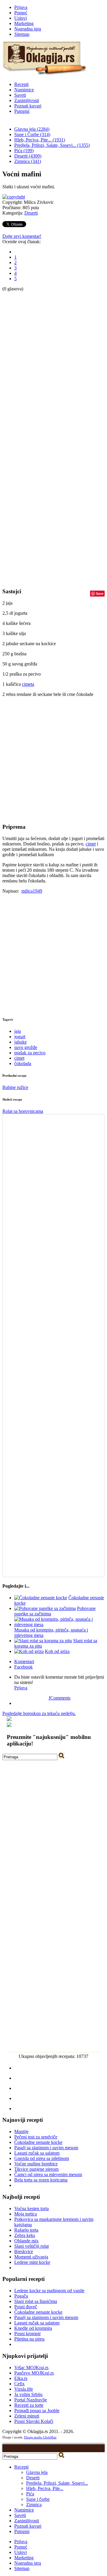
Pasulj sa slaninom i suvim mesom (46, 2148)
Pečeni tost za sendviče (36, 2137)
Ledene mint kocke (32, 2262)
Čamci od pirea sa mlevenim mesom (48, 2174)
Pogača (21, 2296)
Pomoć (21, 13)
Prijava (21, 7)
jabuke (21, 1042)
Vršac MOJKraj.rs (31, 2368)
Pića (30, 2494)
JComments (59, 1698)
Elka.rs (21, 2378)
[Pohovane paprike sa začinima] (45, 1608)
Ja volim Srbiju (28, 2394)
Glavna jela (37, 2472)
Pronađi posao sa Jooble (37, 2411)
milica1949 (32, 891)
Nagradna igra (28, 29)
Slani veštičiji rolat (32, 2246)
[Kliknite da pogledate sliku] (14, 197)
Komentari (24, 1661)
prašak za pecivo (30, 1053)
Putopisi (22, 111)
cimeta (28, 684)
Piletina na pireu (29, 2339)
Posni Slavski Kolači (34, 2421)
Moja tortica (26, 2214)
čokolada (23, 1063)
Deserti (31, 213)
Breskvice (24, 2251)
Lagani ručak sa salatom (37, 2153)
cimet (91, 844)
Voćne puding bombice (36, 2164)
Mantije (21, 2131)
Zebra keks (25, 2235)
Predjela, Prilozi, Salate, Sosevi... (57, 2483)
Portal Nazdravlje (31, 2400)
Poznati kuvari (28, 106)
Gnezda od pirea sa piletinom (42, 2158)
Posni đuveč (26, 2307)
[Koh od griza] (29, 1651)
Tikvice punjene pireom (36, 2169)
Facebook (23, 1667)
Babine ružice (15, 1087)
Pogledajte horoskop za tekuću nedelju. (39, 1713)
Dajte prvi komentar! (22, 236)
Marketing (24, 23)
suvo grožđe (26, 1047)
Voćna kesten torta (32, 2208)
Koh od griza (57, 1651)
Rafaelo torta (26, 2230)
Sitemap (22, 34)
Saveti (20, 95)
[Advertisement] (26, 381)
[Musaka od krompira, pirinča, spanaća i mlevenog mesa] (59, 1624)
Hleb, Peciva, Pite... (45, 2488)
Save (100, 593)
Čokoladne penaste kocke (38, 2142)
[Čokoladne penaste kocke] (41, 1598)
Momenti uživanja (31, 2257)
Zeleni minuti (27, 2416)
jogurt (20, 1037)
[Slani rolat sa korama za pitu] (43, 1641)
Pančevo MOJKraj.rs (34, 2373)
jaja (18, 1031)
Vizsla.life (24, 2389)
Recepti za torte (29, 2405)
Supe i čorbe (38, 2499)
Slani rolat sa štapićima (36, 2301)
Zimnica (34, 2505)
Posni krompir (27, 2334)
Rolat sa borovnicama (23, 1111)
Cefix (19, 2384)
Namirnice (24, 90)
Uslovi (21, 18)
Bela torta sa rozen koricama (41, 2180)
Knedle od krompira (33, 2328)
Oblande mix (26, 2241)
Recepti (21, 84)
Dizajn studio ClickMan (40, 2437)
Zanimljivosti (27, 100)
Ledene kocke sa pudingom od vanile (49, 2291)
